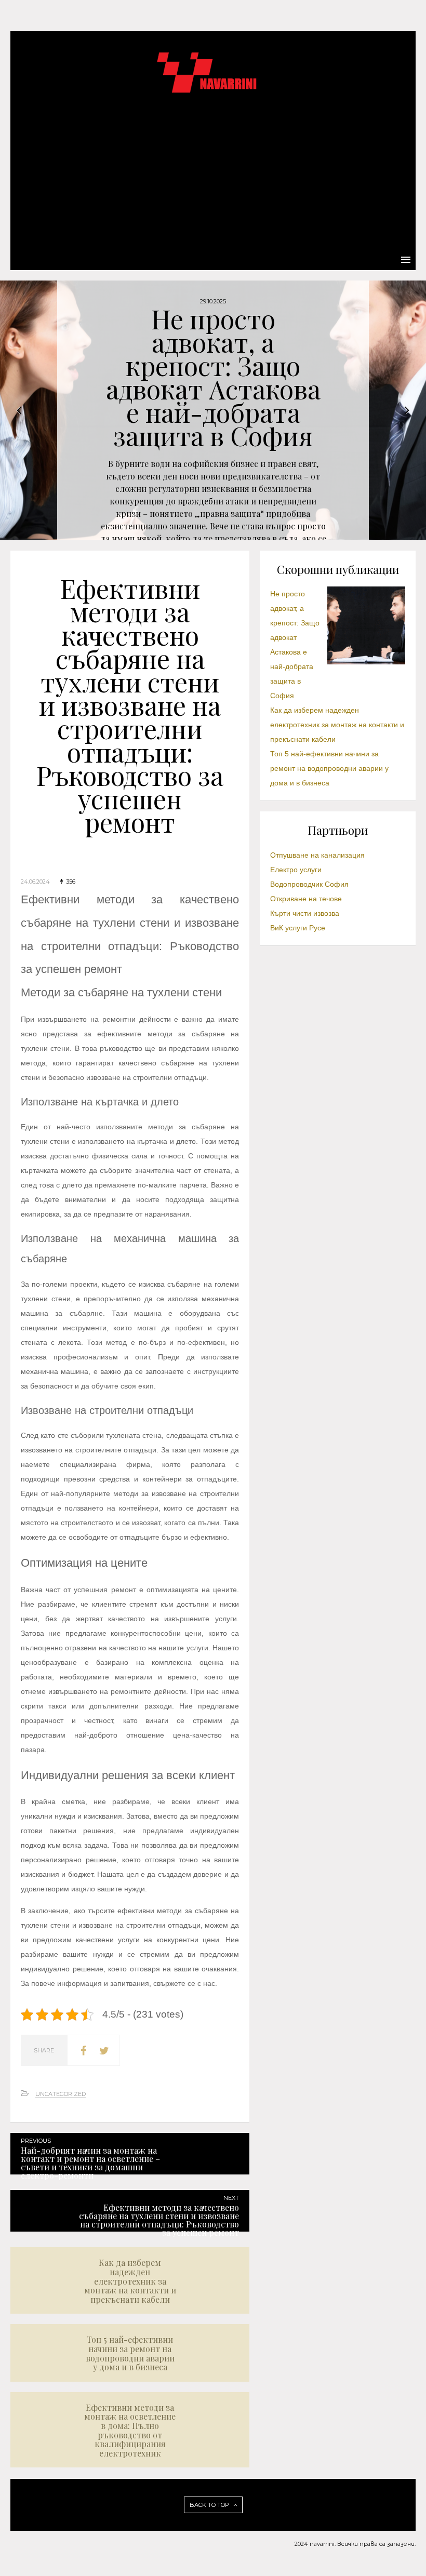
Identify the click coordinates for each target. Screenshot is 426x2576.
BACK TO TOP (210, 2505)
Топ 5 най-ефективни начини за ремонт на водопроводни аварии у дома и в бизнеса (329, 768)
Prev (19, 410)
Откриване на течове (306, 899)
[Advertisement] (213, 171)
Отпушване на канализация (317, 855)
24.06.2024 (35, 882)
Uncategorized (61, 2094)
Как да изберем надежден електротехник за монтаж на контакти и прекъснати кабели (337, 725)
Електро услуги (296, 870)
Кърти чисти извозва (305, 913)
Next (407, 410)
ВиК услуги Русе (298, 928)
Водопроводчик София (309, 884)
